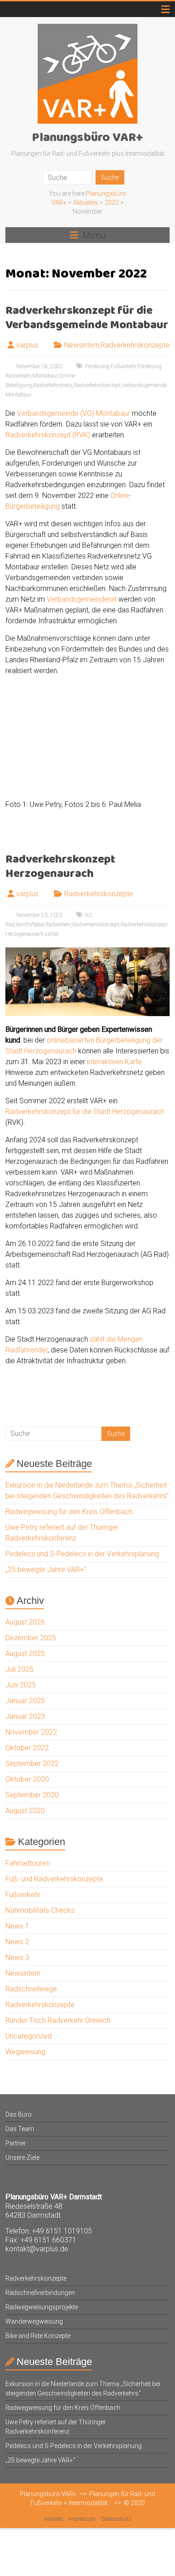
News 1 (17, 1926)
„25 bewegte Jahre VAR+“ (46, 1570)
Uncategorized (28, 2036)
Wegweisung (25, 2052)
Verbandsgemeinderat (82, 599)
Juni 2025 (21, 1685)
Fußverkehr (23, 1895)
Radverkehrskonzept (97, 385)
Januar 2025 (25, 1701)
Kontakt (54, 2519)
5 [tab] (116, 780)
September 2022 (32, 1764)
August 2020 (25, 1811)
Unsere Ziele (22, 2158)
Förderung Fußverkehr (110, 366)
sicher (52, 934)
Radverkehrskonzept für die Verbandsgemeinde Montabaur (87, 318)
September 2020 (32, 1795)
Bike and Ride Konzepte (38, 2336)
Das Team (20, 2129)
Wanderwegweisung (34, 2321)
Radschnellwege (31, 1989)
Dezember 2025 (31, 1638)
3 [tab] (98, 780)
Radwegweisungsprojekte (42, 2307)
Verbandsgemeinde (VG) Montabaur (74, 413)
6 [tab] (126, 780)
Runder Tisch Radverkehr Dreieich (58, 2020)
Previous (42, 780)
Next (163, 780)
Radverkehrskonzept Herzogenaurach (60, 867)
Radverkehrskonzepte (135, 345)
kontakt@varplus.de (37, 2249)
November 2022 (31, 1732)
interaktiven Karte (114, 1062)
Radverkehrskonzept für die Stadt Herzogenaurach (85, 1112)
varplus (27, 345)
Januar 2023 (25, 1716)
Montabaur (45, 376)
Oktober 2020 (27, 1779)
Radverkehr (58, 925)
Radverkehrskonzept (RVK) (48, 435)
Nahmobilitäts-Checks (40, 1910)
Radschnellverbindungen (40, 2293)
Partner (16, 2143)
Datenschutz (116, 2519)
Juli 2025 (20, 1669)
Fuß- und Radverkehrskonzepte (54, 1879)
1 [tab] (79, 780)
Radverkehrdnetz (53, 385)
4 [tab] (107, 780)
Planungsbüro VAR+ (87, 138)
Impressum (82, 2519)
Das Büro (19, 2114)
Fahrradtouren (28, 1863)
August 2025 (25, 1653)
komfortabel (30, 925)
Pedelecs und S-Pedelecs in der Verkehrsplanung (82, 1554)
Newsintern (82, 345)
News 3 (17, 1957)
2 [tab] (88, 780)
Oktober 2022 (27, 1748)
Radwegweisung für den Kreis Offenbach (69, 1512)
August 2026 (25, 1622)
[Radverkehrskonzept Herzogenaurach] (88, 952)
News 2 (17, 1942)
